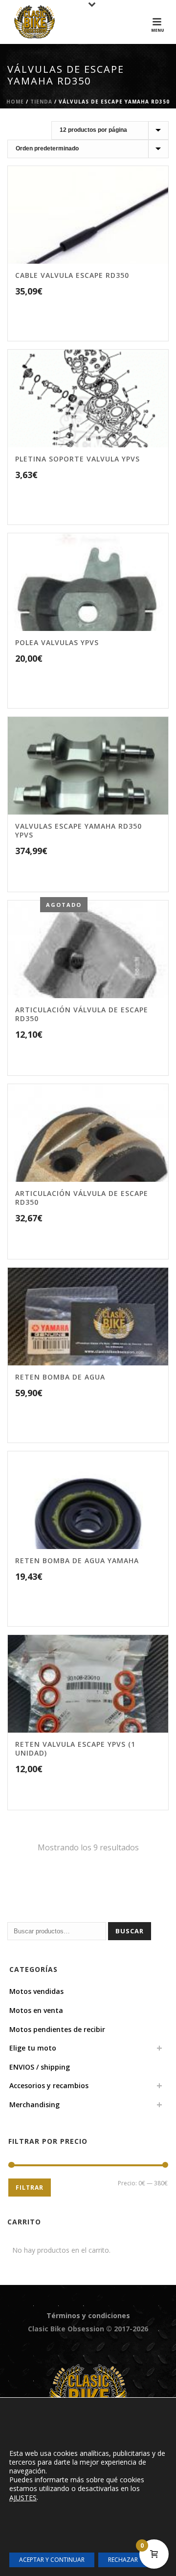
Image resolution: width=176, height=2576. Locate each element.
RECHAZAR (123, 2560)
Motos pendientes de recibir (57, 2029)
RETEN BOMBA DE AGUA (60, 1377)
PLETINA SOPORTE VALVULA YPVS (77, 459)
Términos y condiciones (88, 2315)
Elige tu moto (33, 2048)
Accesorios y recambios (49, 2085)
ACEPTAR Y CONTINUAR (52, 2560)
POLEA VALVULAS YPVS (57, 642)
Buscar (130, 1931)
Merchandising (34, 2105)
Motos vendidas (36, 1991)
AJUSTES (23, 2498)
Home (15, 102)
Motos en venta (36, 2010)
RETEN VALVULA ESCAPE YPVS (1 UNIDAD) (75, 1749)
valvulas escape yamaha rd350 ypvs (78, 830)
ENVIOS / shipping (40, 2067)
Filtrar (30, 2188)
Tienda (41, 102)
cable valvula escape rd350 (72, 275)
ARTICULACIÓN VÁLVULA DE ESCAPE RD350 (82, 1014)
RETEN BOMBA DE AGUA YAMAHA (77, 1560)
